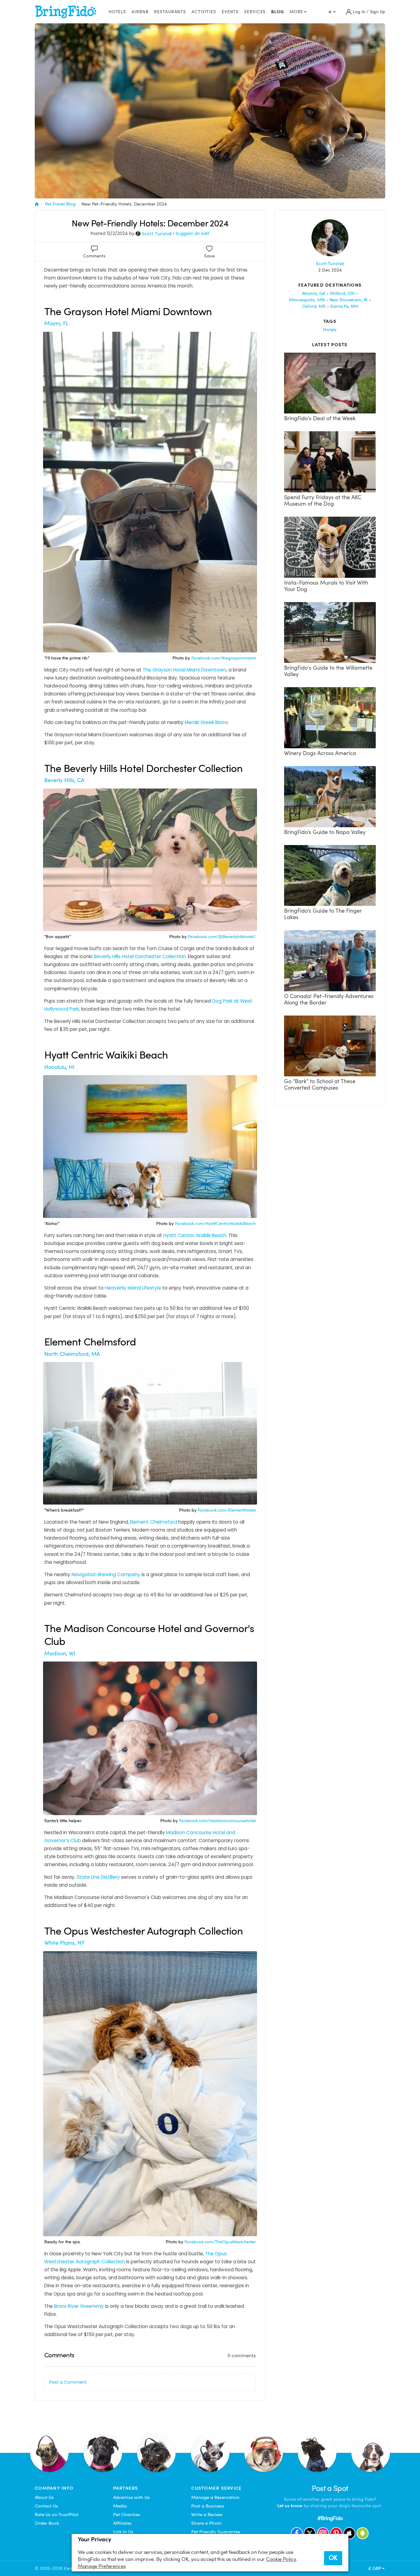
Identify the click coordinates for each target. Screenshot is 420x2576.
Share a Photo (206, 2523)
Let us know (290, 2506)
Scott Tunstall (157, 234)
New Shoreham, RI (349, 300)
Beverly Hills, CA (64, 780)
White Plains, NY (64, 1943)
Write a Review (207, 2515)
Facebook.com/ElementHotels (226, 1510)
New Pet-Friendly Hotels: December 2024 (124, 204)
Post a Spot (330, 2488)
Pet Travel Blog (60, 204)
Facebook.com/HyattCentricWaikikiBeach (215, 1224)
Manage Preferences (102, 2566)
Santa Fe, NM (344, 306)
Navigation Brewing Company (106, 1574)
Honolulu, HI (59, 1067)
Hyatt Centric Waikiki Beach (195, 1235)
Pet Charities (127, 2515)
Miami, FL (56, 323)
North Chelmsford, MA (72, 1354)
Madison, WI (60, 1653)
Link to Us (123, 2532)
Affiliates (122, 2523)
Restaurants (170, 12)
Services (255, 12)
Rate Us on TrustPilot (57, 2515)
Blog (278, 12)
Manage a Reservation (215, 2497)
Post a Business (208, 2506)
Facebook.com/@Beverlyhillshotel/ (221, 937)
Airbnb (140, 12)
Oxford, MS (314, 306)
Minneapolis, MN (307, 300)
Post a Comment (68, 2382)
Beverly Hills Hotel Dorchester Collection (140, 956)
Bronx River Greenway (79, 2306)
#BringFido (330, 2518)
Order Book (47, 2523)
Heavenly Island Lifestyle (133, 1288)
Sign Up (378, 12)
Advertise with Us (131, 2497)
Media (120, 2506)
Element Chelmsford (154, 1522)
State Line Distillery (98, 1877)
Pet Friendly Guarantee (216, 2532)
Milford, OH (342, 293)
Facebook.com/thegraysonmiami (223, 658)
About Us (44, 2497)
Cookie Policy (281, 2559)
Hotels (117, 12)
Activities (204, 12)
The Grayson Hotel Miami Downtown (184, 670)
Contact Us (46, 2506)
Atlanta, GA (314, 293)
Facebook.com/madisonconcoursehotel (217, 1821)
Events (230, 12)
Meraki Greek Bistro (206, 722)
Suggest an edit (192, 233)
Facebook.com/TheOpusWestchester (220, 2242)
